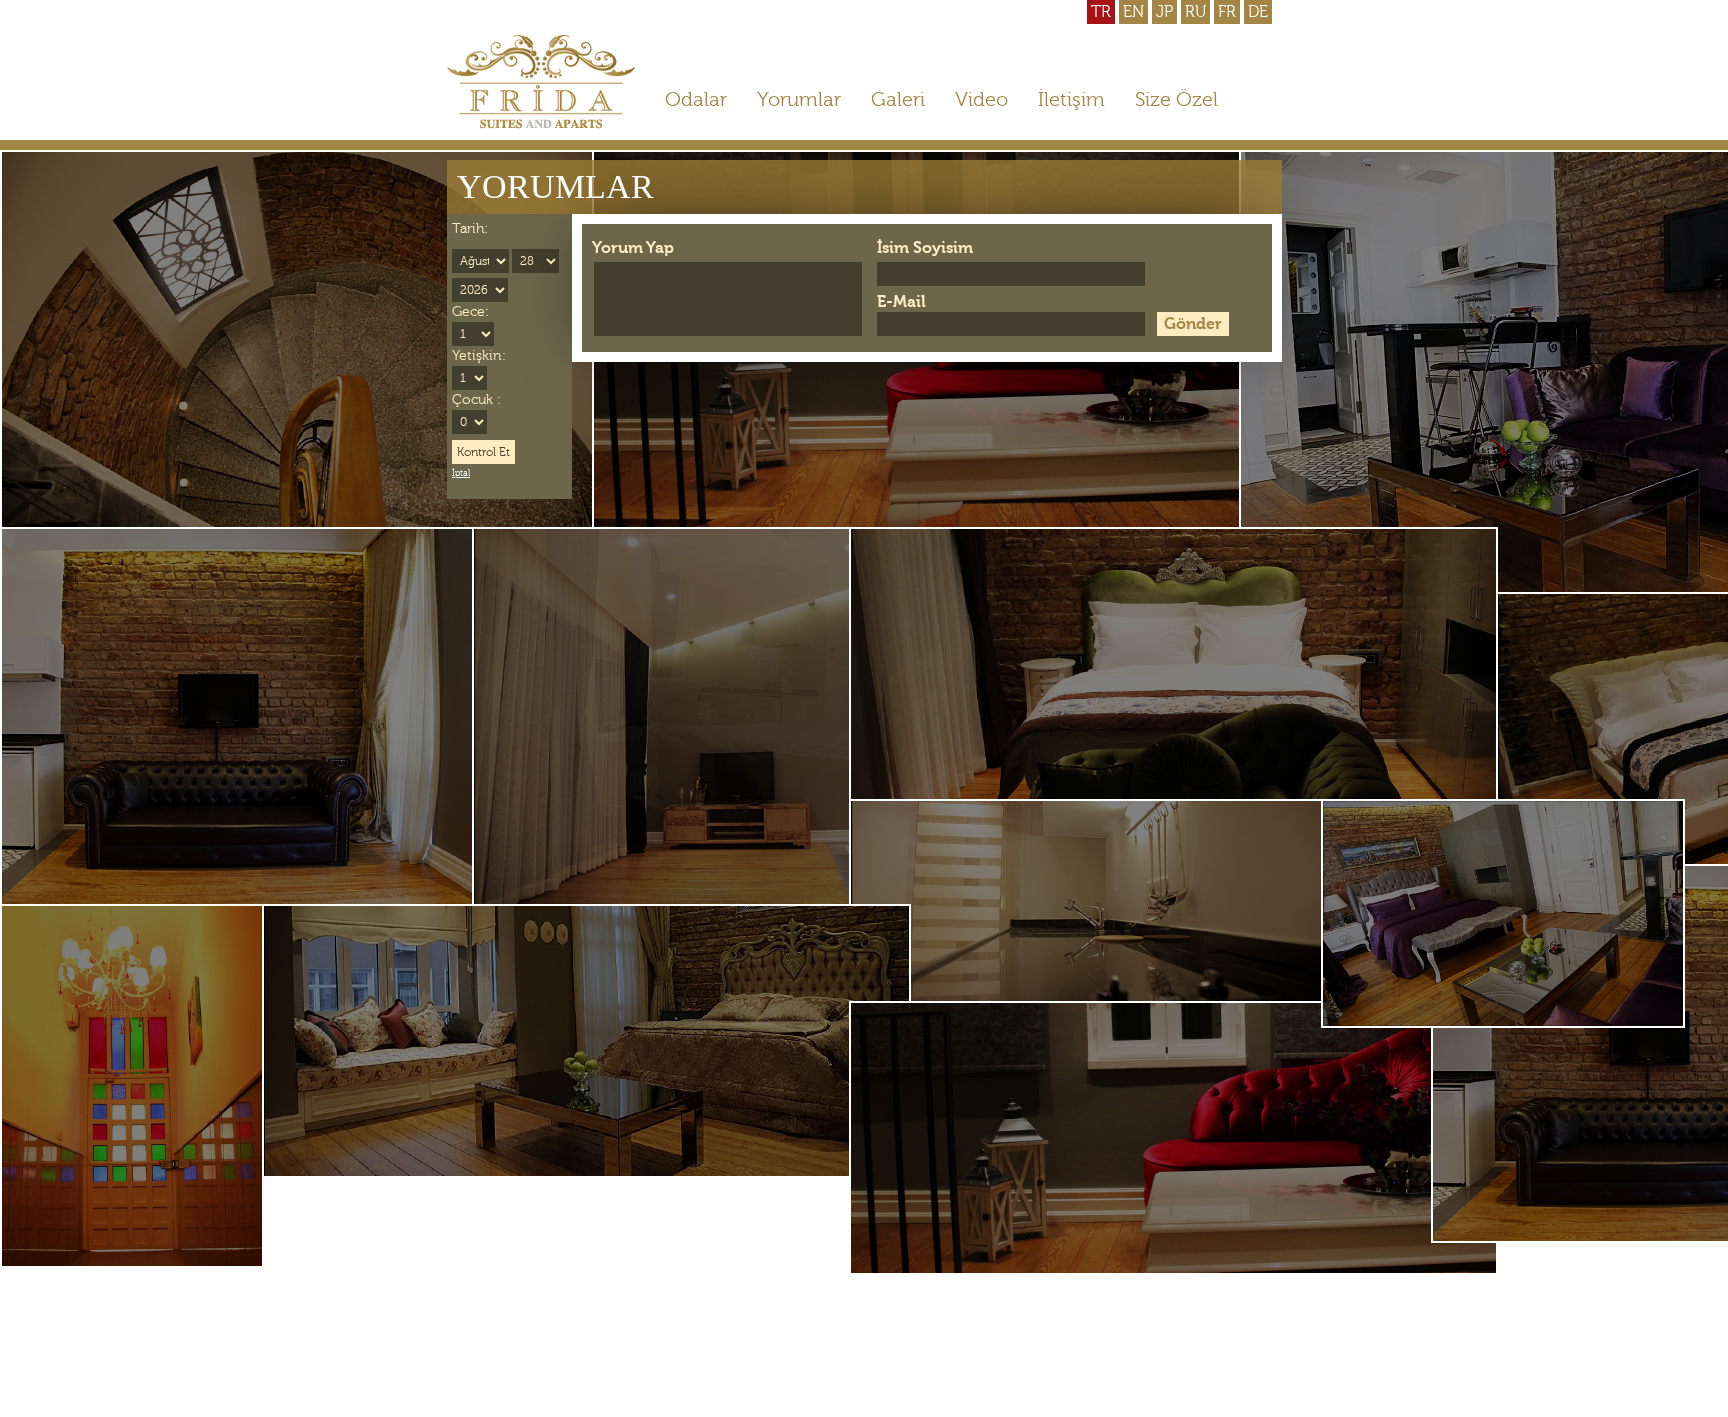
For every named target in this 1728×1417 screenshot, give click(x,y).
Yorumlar (799, 99)
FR (1227, 12)
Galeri (898, 99)
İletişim (1071, 99)
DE (1258, 12)
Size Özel (1176, 99)
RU (1195, 12)
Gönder (1193, 324)
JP (1164, 12)
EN (1133, 12)
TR (1101, 12)
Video (981, 99)
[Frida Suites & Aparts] (541, 124)
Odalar (696, 99)
